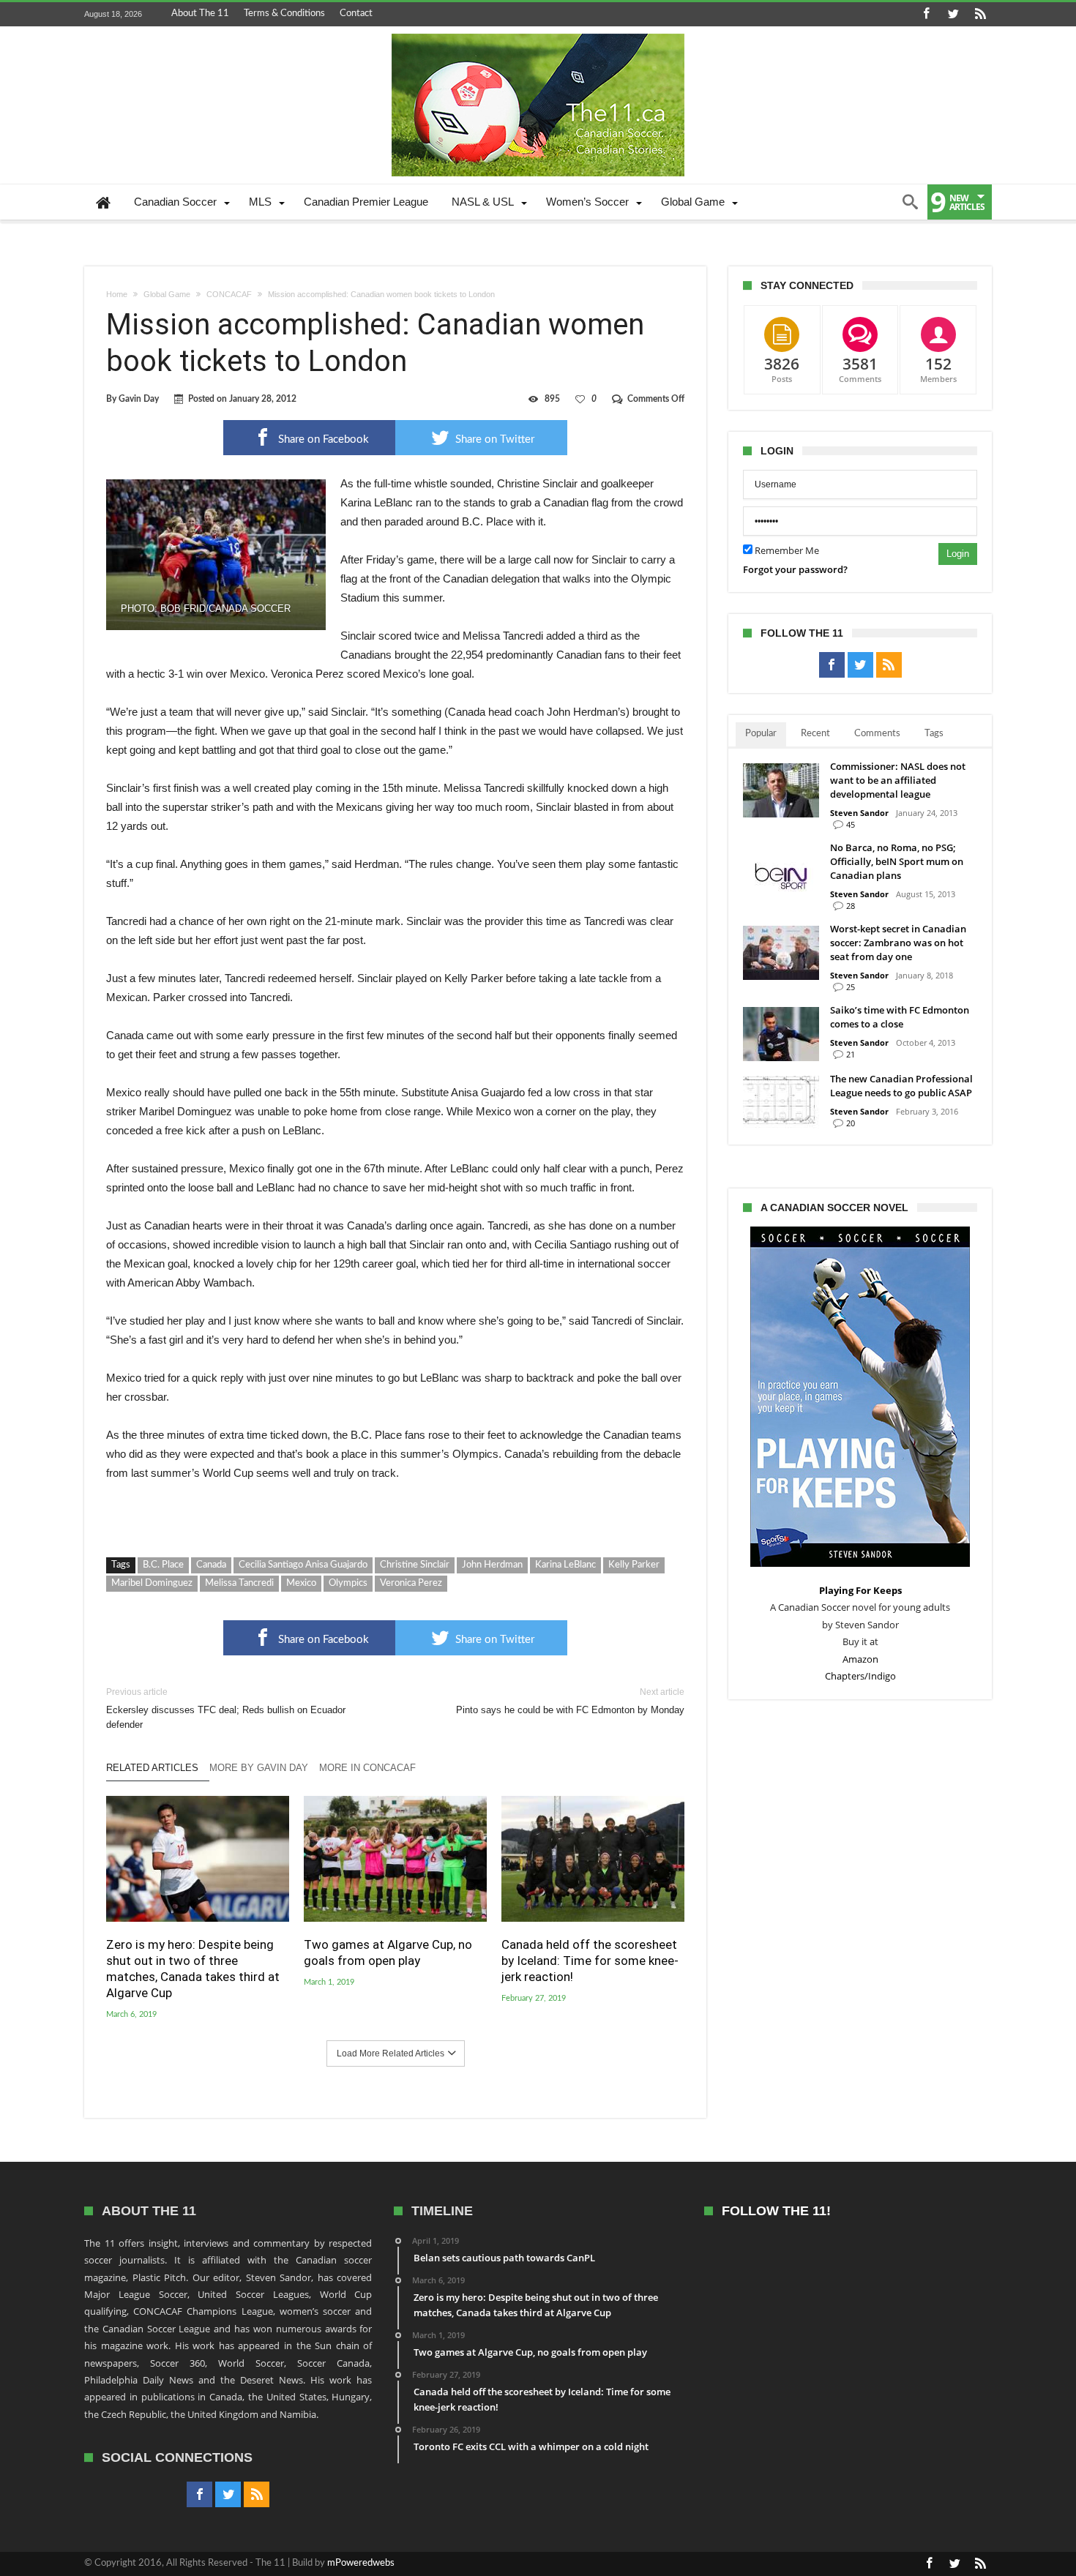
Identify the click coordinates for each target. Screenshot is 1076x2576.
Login (958, 554)
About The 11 (200, 14)
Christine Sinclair (415, 1565)
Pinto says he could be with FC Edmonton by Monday (570, 1701)
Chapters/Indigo (860, 1676)
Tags (934, 734)
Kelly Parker (634, 1565)
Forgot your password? (795, 569)
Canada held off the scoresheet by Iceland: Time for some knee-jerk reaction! (590, 1961)
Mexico (301, 1583)
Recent (815, 734)
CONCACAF (229, 294)
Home (117, 294)
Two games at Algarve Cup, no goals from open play (388, 1952)
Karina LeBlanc (565, 1565)
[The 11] (538, 34)
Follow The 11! (776, 2211)
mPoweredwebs (361, 2563)
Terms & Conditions (284, 14)
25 (851, 987)
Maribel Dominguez (152, 1583)
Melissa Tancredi (239, 1583)
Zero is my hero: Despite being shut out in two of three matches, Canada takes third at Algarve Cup (193, 1969)
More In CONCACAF (367, 1768)
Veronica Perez (411, 1583)
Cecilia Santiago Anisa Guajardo (303, 1565)
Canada (211, 1565)
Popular (761, 734)
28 (851, 906)
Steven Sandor (859, 813)
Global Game (167, 294)
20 (851, 1123)
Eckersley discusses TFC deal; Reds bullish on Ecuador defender (226, 1708)
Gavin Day (139, 399)
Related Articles (152, 1768)
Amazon (860, 1659)
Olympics (348, 1583)
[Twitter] (953, 14)
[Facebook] (926, 14)
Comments (877, 734)
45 (851, 824)
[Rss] (980, 14)
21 (851, 1054)
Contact (356, 14)
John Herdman (492, 1565)
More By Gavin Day (259, 1768)
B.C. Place (163, 1565)
